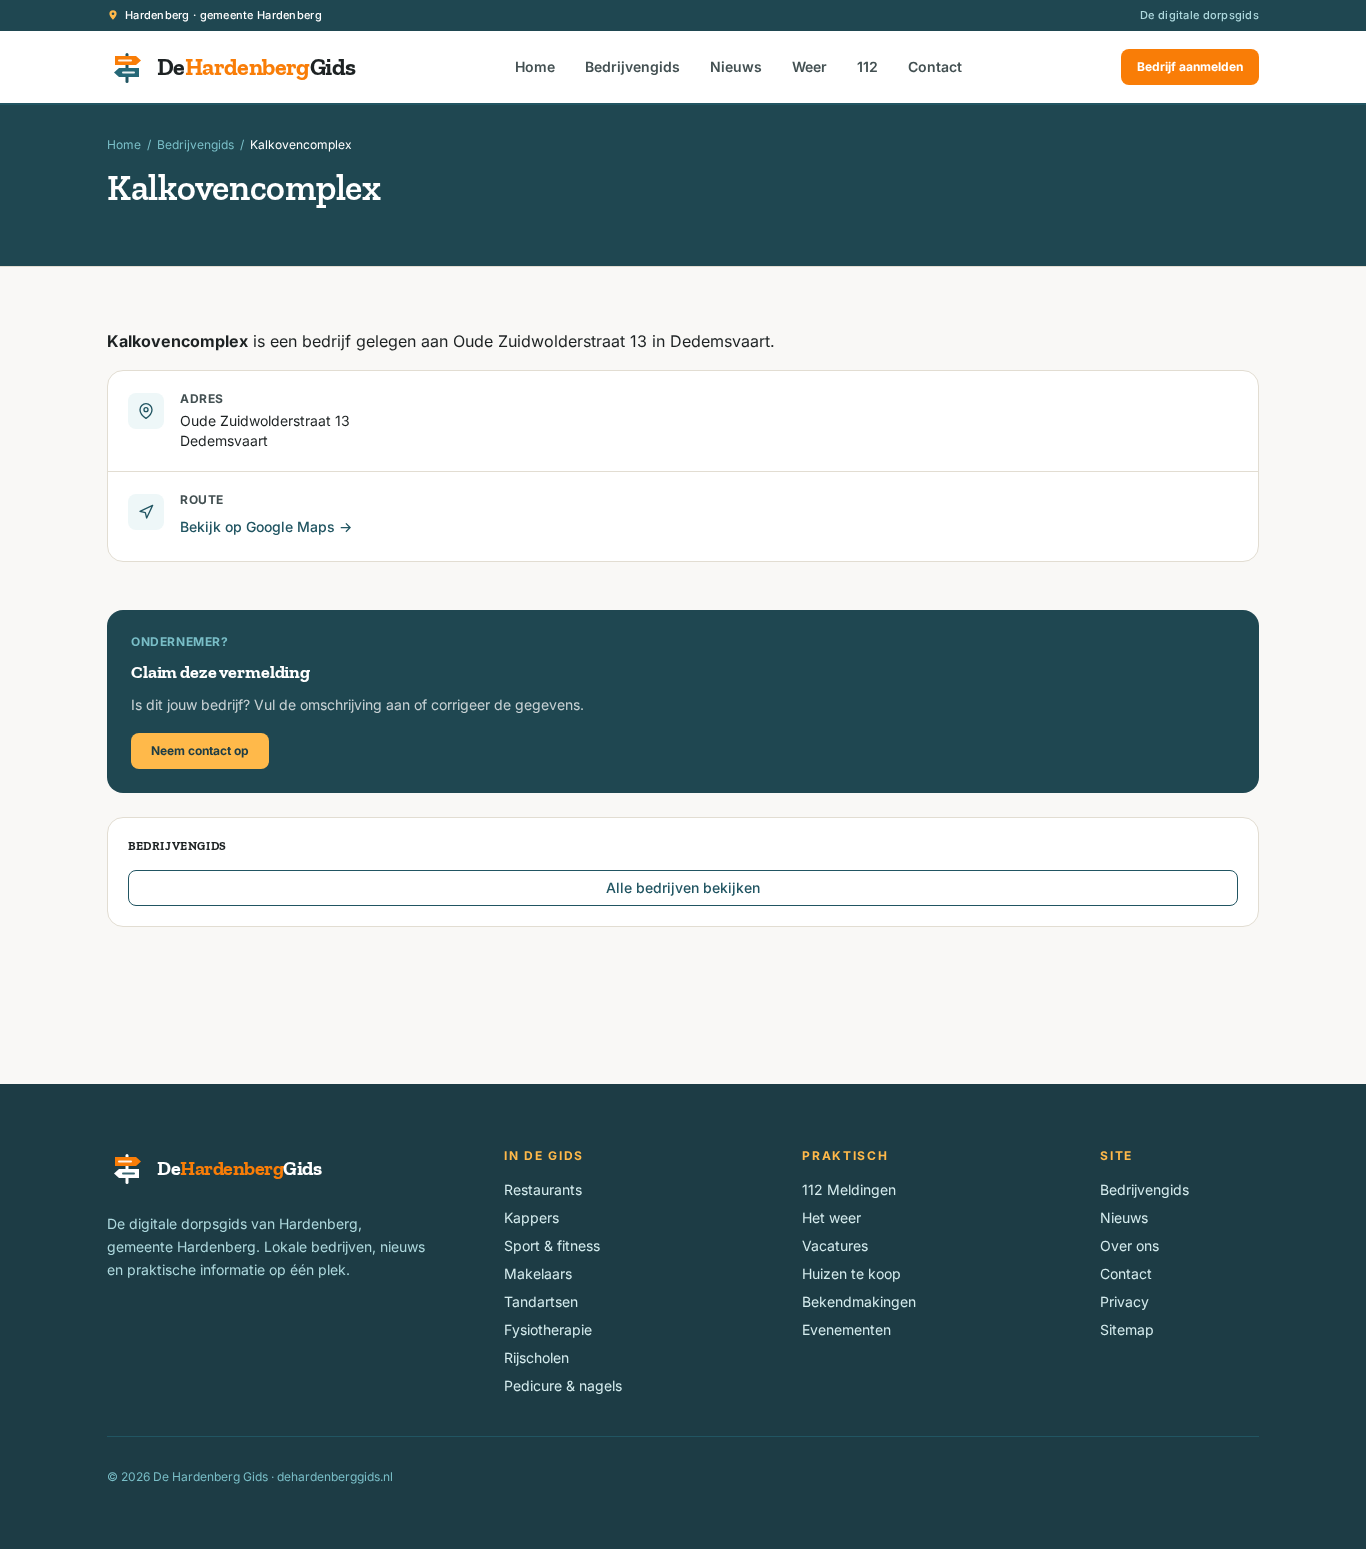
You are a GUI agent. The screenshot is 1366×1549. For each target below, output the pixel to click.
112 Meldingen (849, 1189)
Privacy (1124, 1301)
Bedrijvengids (632, 66)
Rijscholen (536, 1357)
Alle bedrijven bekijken (683, 887)
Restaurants (543, 1189)
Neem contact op (200, 750)
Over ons (1129, 1245)
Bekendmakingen (859, 1301)
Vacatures (835, 1245)
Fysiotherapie (548, 1329)
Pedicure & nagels (563, 1385)
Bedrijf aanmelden (1190, 66)
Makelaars (538, 1273)
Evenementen (846, 1329)
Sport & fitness (552, 1245)
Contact (935, 66)
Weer (809, 66)
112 (867, 66)
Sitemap (1127, 1329)
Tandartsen (541, 1301)
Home (535, 66)
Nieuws (736, 66)
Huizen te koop (851, 1273)
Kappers (531, 1217)
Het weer (831, 1217)
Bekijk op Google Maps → (266, 526)
